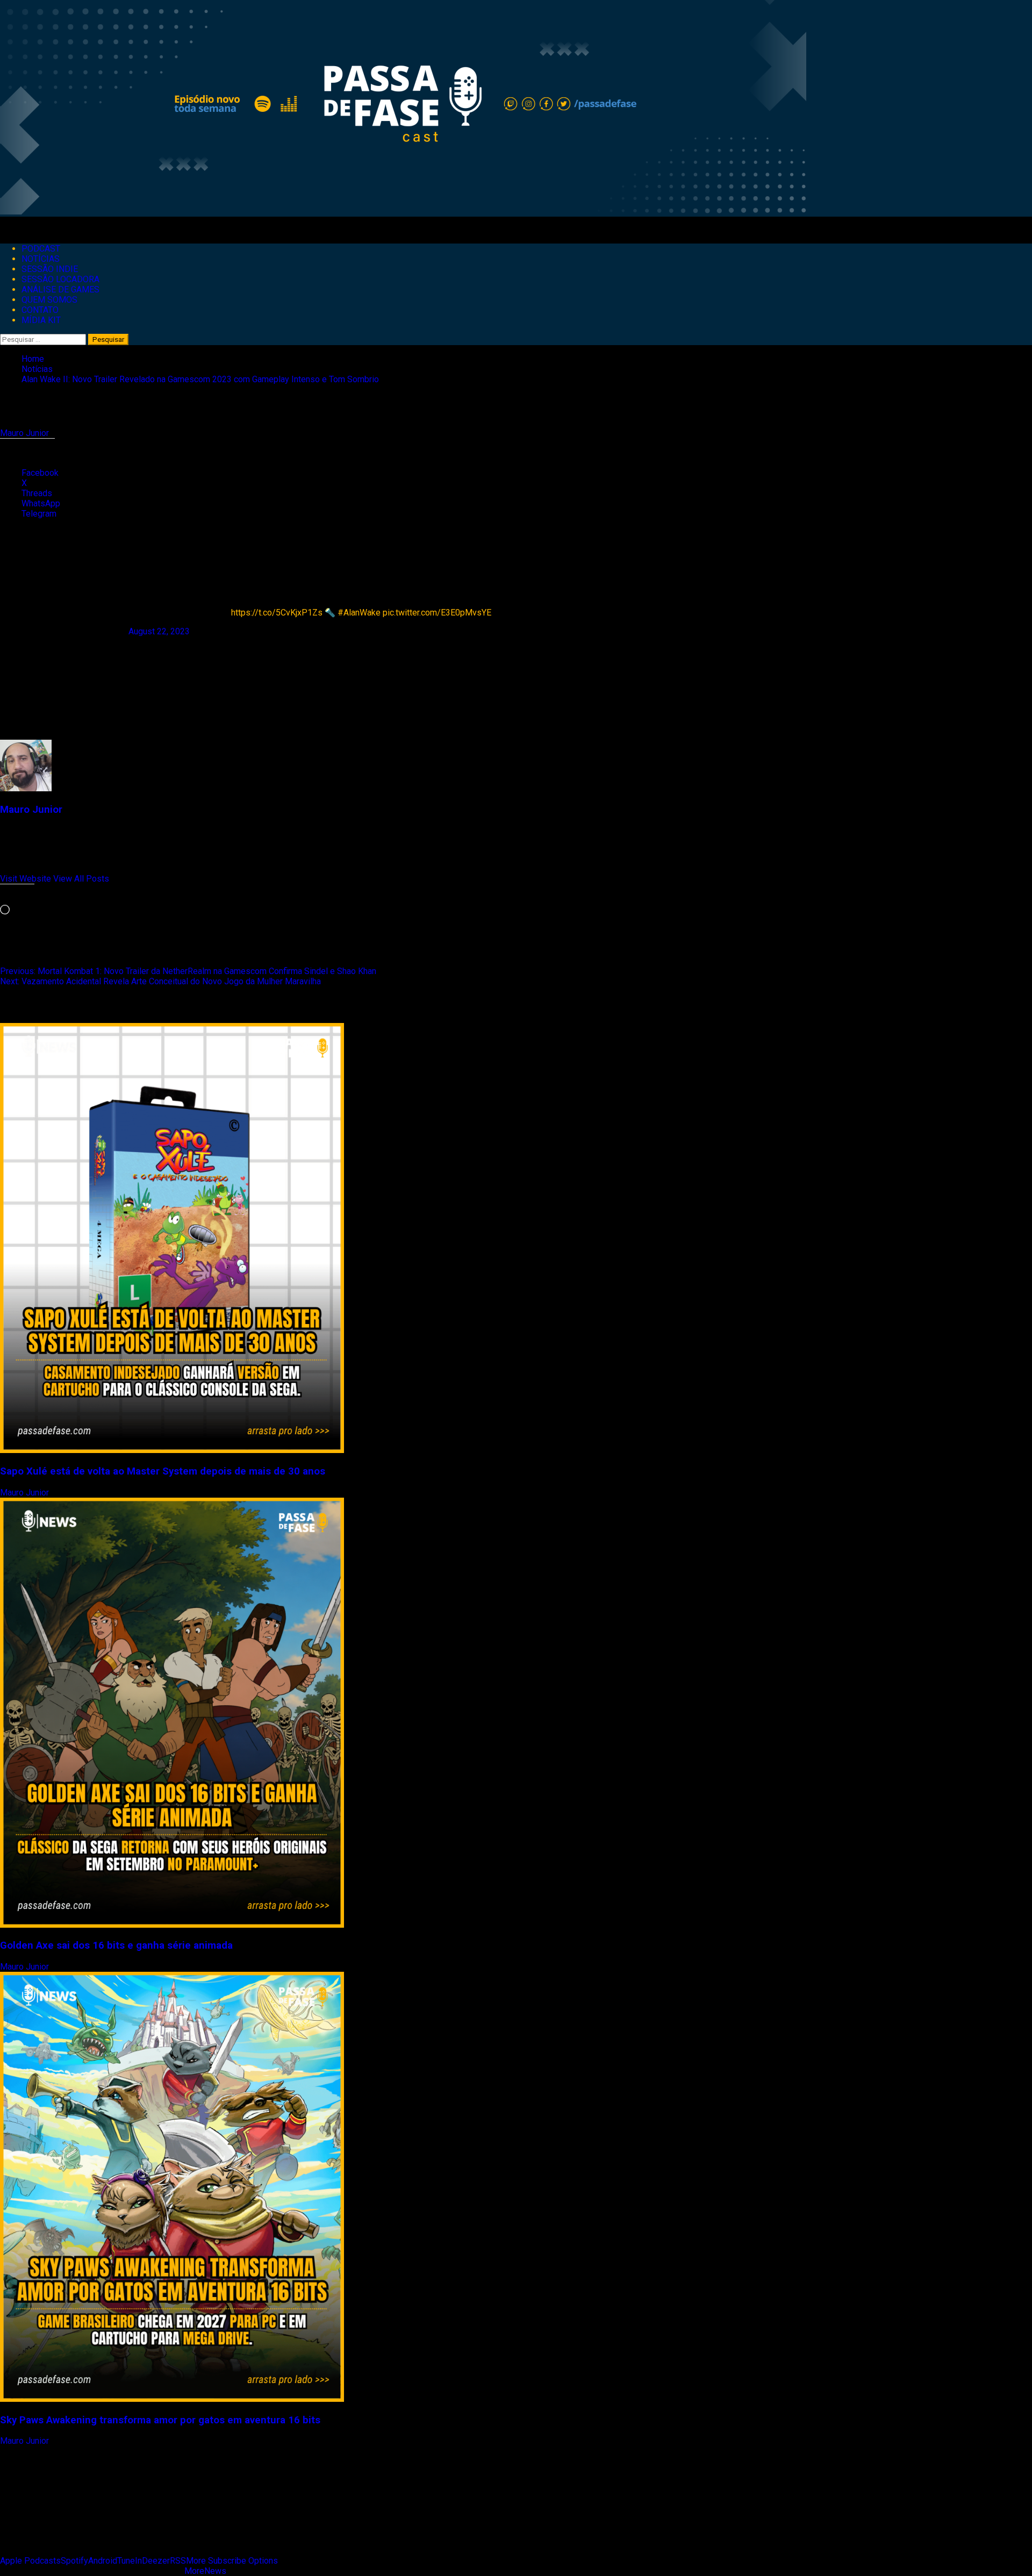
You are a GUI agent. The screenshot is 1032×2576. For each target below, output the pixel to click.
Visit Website (27, 879)
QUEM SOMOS (49, 300)
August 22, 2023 (159, 631)
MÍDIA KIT (41, 320)
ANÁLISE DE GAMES (60, 289)
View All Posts (81, 879)
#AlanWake (359, 613)
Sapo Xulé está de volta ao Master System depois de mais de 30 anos (163, 1471)
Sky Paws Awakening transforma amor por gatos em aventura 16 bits (160, 2420)
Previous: (188, 971)
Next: (160, 981)
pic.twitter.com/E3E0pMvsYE (437, 613)
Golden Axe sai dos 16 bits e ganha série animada (116, 1945)
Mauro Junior (26, 433)
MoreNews (205, 2571)
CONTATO (40, 310)
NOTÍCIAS (41, 259)
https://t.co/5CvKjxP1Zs (277, 613)
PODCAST (41, 249)
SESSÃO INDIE (50, 269)
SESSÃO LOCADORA (60, 279)
